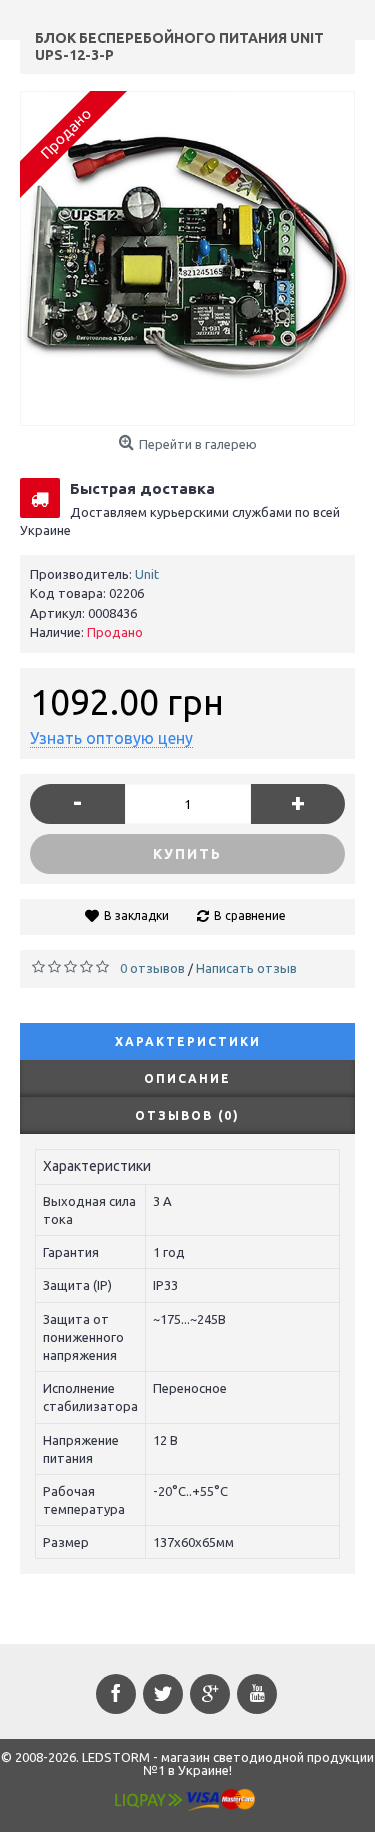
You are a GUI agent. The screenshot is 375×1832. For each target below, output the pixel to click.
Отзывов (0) (187, 1115)
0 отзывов (152, 968)
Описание (187, 1078)
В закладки (136, 915)
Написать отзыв (246, 968)
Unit (147, 574)
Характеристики (188, 1041)
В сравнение (250, 915)
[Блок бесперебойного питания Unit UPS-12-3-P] (187, 258)
